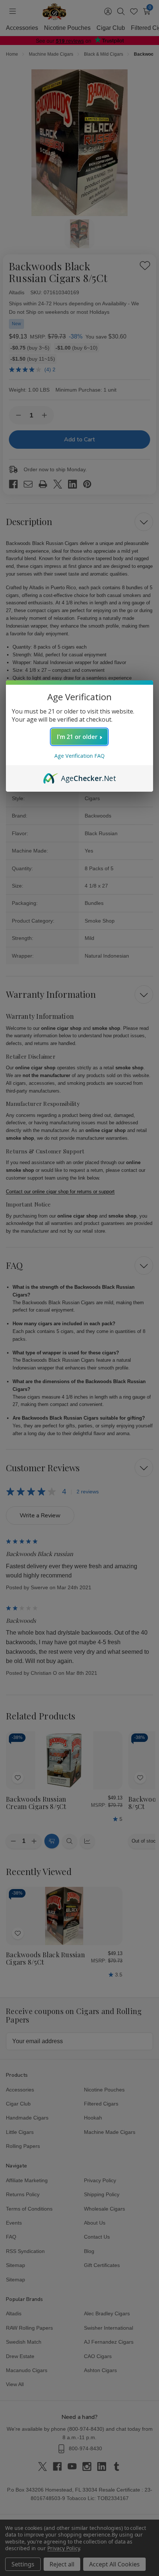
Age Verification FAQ (79, 756)
